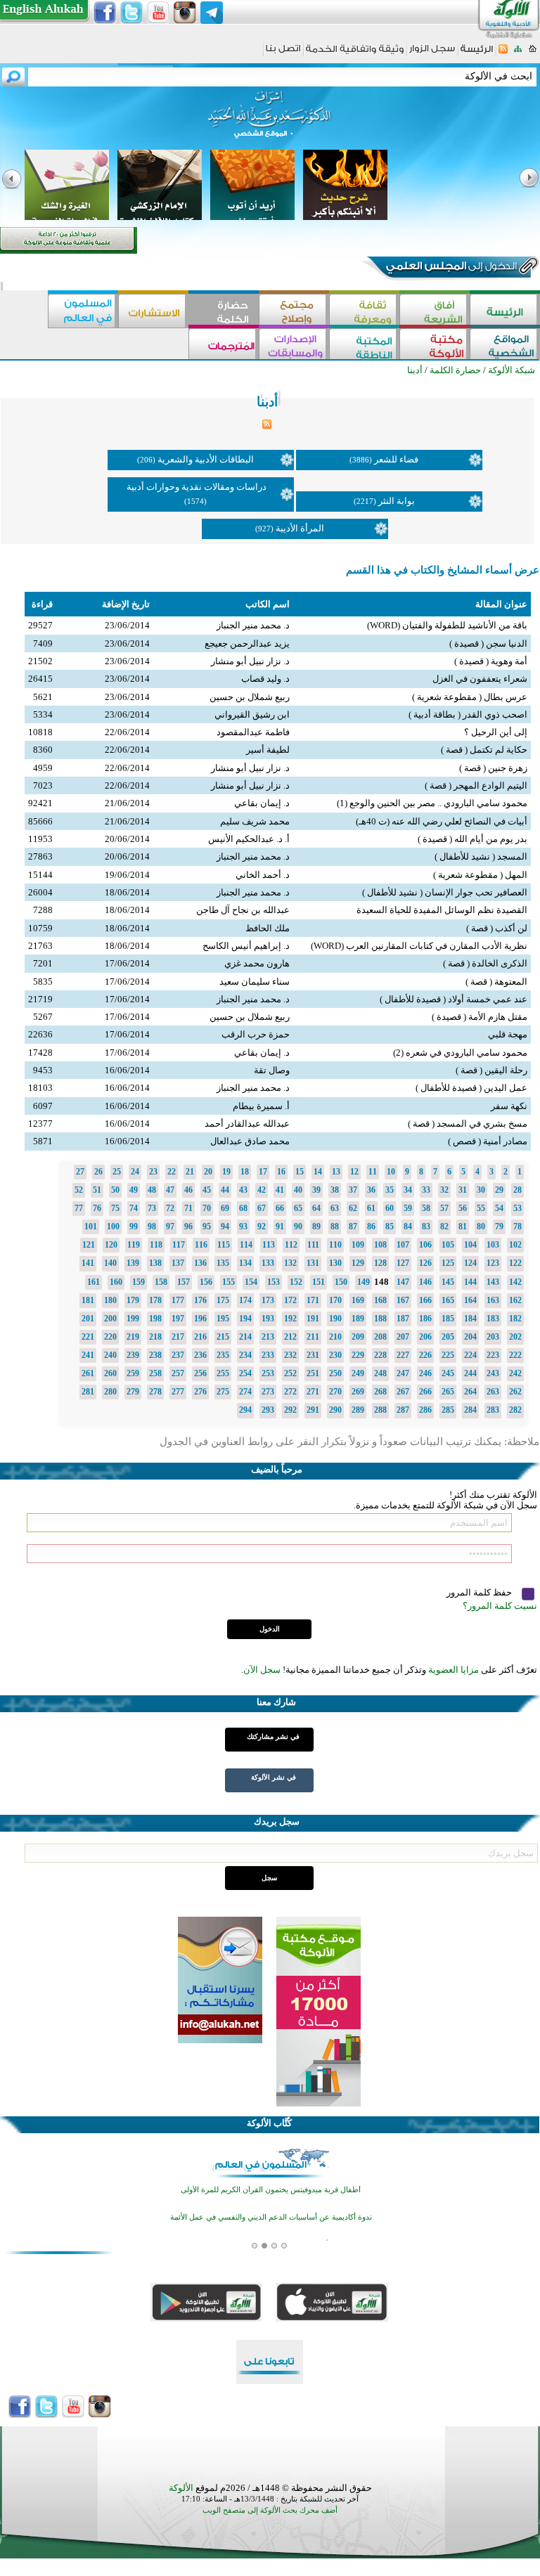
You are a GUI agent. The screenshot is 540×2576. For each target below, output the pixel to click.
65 (298, 1208)
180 (110, 1300)
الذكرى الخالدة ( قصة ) (485, 963)
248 (380, 1373)
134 (245, 1263)
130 (335, 1263)
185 (448, 1319)
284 (470, 1410)
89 (316, 1226)
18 (245, 1172)
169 (358, 1300)
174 (245, 1300)
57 (444, 1208)
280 (110, 1392)
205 (448, 1337)
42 (262, 1190)
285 (448, 1410)
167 (403, 1300)
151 (319, 1282)
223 (493, 1355)
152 (296, 1282)
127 (403, 1263)
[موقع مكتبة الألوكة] (435, 345)
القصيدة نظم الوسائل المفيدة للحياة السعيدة (442, 910)
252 (290, 1373)
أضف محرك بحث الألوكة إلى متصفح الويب (270, 2510)
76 (97, 1208)
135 (223, 1263)
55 (481, 1208)
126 (425, 1263)
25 (117, 1172)
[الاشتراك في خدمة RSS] (503, 53)
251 (313, 1373)
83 (426, 1226)
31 (463, 1190)
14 (318, 1172)
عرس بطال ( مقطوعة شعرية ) (470, 697)
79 (499, 1226)
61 (371, 1208)
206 (425, 1337)
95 (207, 1226)
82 (444, 1226)
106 (425, 1245)
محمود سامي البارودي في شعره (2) (460, 1053)
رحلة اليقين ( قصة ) (491, 1070)
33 (426, 1190)
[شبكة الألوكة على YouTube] (158, 13)
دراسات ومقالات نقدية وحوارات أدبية (197, 487)
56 (463, 1208)
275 (223, 1392)
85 (390, 1226)
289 (358, 1410)
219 (133, 1337)
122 (515, 1263)
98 (152, 1226)
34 (408, 1190)
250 (335, 1373)
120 (111, 1245)
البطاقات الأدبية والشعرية (206, 459)
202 (515, 1337)
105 (448, 1245)
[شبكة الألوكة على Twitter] (131, 13)
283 (493, 1410)
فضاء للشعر (396, 459)
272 (290, 1392)
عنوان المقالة (501, 604)
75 (115, 1208)
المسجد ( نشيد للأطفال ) (481, 856)
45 (207, 1190)
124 (470, 1263)
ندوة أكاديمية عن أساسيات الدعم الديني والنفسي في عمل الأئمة (271, 2217)
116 (201, 1245)
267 (403, 1392)
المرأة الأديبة (300, 528)
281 (88, 1392)
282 (515, 1410)
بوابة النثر (397, 501)
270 (335, 1392)
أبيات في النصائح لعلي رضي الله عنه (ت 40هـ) (442, 821)
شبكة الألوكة (512, 370)
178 (155, 1300)
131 (313, 1263)
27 (80, 1172)
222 (515, 1355)
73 (152, 1208)
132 (290, 1263)
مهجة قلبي (508, 1034)
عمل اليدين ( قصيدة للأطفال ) (471, 1088)
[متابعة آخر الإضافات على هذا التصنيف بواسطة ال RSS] (267, 426)
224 (470, 1355)
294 (245, 1410)
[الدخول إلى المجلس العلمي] (450, 268)
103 (493, 1245)
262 (515, 1392)
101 (91, 1226)
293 (268, 1410)
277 (178, 1392)
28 (517, 1190)
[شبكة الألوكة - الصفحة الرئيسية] (477, 54)
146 (425, 1282)
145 (448, 1282)
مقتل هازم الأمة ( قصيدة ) (480, 1017)
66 (280, 1208)
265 (448, 1392)
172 (290, 1300)
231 (313, 1355)
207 (403, 1337)
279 (133, 1392)
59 (408, 1208)
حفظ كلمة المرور (480, 1592)
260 (110, 1373)
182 (515, 1319)
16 (281, 1172)
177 (178, 1300)
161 (94, 1282)
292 (290, 1410)
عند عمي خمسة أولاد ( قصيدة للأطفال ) (454, 999)
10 (391, 1172)
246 (425, 1373)
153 (274, 1282)
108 (380, 1245)
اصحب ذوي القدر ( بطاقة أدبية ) (468, 714)
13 (336, 1172)
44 (225, 1190)
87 (353, 1226)
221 (88, 1337)
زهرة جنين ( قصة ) (493, 768)
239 (133, 1355)
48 (152, 1190)
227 (403, 1355)
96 (188, 1226)
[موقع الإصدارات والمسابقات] (294, 345)
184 (470, 1319)
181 (88, 1300)
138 (155, 1263)
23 (153, 1172)
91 (280, 1226)
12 (354, 1172)
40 (298, 1190)
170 (335, 1300)
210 (335, 1337)
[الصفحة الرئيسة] (533, 53)
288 (380, 1410)
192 (290, 1319)
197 (178, 1319)
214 (245, 1337)
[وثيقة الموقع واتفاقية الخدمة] (355, 54)
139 (133, 1263)
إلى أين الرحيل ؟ (496, 732)
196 (200, 1319)
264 (470, 1392)
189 (358, 1319)
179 (133, 1300)
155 (229, 1282)
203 (493, 1337)
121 (89, 1245)
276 (200, 1392)
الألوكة (181, 2488)
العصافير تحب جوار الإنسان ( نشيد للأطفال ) (445, 892)
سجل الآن (262, 1670)
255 (223, 1373)
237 (178, 1355)
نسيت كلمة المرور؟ (500, 1606)
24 (135, 1172)
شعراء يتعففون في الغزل (480, 679)
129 (358, 1263)
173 (268, 1300)
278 (155, 1392)
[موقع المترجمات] (224, 345)
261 (88, 1373)
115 (224, 1245)
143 (493, 1282)
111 (313, 1245)
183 (493, 1319)
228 (380, 1355)
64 (316, 1208)
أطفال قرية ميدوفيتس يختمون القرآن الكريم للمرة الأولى (271, 2190)
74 (134, 1208)
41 (280, 1190)
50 (115, 1190)
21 (190, 1172)
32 (444, 1190)
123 (493, 1263)
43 (243, 1190)
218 (155, 1337)
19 (226, 1172)
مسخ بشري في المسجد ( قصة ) (468, 1124)
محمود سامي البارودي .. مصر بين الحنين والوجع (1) (432, 803)
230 (335, 1355)
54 (499, 1208)
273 (268, 1392)
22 (172, 1172)
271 (313, 1392)
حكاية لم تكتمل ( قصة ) (484, 750)
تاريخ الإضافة (126, 604)
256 (200, 1373)
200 (110, 1319)
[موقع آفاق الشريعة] (435, 311)
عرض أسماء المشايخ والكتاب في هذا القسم (443, 570)
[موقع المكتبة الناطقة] (364, 345)
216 (200, 1337)
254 (245, 1373)
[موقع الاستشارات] (153, 311)
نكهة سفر (509, 1106)
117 (179, 1245)
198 (155, 1319)
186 (425, 1319)
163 (493, 1300)
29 (499, 1190)
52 (79, 1190)
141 (88, 1263)
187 (403, 1319)
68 (243, 1208)
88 (335, 1226)
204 (470, 1337)
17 (263, 1172)
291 (313, 1410)
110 (335, 1245)
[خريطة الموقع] (518, 53)
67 (262, 1208)
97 (170, 1226)
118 (156, 1245)
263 (493, 1392)
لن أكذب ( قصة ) (497, 928)
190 (335, 1319)
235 (223, 1355)
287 (403, 1410)
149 (364, 1282)
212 (290, 1337)
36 (371, 1190)
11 (373, 1172)
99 (134, 1226)
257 (178, 1373)
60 (390, 1208)
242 (515, 1373)
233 (268, 1355)
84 (408, 1226)
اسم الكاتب (268, 604)
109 (358, 1245)
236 (200, 1355)
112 (291, 1245)
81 (463, 1226)
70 (207, 1208)
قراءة (42, 604)
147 (403, 1282)
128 (380, 1263)
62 (353, 1208)
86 (371, 1226)
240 (110, 1355)
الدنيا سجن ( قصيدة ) (488, 643)
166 (425, 1300)
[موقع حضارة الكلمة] (224, 311)
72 (170, 1208)
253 (268, 1373)
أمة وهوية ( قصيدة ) (491, 661)
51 (97, 1190)
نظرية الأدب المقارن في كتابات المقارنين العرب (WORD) (419, 946)
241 (88, 1355)
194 (245, 1319)
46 (188, 1190)
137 (178, 1263)
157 (184, 1282)
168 (380, 1300)
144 (470, 1282)
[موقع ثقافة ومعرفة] (364, 311)
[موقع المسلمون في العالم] (83, 311)
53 (517, 1208)
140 (110, 1263)
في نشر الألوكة (274, 1777)
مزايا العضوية (454, 1670)
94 (225, 1226)
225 (448, 1355)
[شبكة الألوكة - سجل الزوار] (432, 53)
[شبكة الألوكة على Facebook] (105, 13)
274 (245, 1392)
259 (133, 1373)
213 (268, 1337)
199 (133, 1319)
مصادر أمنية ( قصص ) (488, 1141)
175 (223, 1300)
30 (481, 1190)
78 (517, 1226)
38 (335, 1190)
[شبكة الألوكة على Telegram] (212, 13)
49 (134, 1190)
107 (403, 1245)
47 (170, 1190)
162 (515, 1300)
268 (380, 1392)
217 (178, 1337)
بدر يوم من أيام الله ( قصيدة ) (472, 839)
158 (161, 1282)
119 (134, 1245)
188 (380, 1319)
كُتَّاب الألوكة (269, 2123)
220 (110, 1337)
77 (79, 1208)
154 (251, 1282)
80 (481, 1226)
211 (313, 1337)
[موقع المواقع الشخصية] (505, 345)
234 (245, 1355)
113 (269, 1245)
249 (358, 1373)
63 (335, 1208)
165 (448, 1300)
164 (470, 1300)
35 (390, 1190)
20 (208, 1172)
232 (290, 1355)
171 (313, 1300)
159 (139, 1282)
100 (113, 1226)
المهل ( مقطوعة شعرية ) (480, 875)
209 (358, 1337)
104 (470, 1245)
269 (358, 1392)
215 (223, 1337)
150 (341, 1282)
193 (268, 1319)
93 (243, 1226)
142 (515, 1282)
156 (206, 1282)
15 (300, 1172)
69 (225, 1208)
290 (335, 1410)
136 (200, 1263)
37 (353, 1190)
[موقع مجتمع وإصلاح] (294, 311)
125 (448, 1263)
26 (98, 1172)
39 (316, 1190)
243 (493, 1373)
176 (200, 1300)
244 (470, 1373)
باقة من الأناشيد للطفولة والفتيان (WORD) (447, 625)
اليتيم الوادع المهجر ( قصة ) (476, 785)
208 (380, 1337)
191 (313, 1319)
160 (116, 1282)
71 (188, 1208)
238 (155, 1355)
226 (425, 1355)
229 (358, 1355)
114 (246, 1245)
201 (88, 1319)
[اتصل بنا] (283, 53)
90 (298, 1226)
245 (448, 1373)
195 (223, 1319)
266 (425, 1392)
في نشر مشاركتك (273, 1736)
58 (426, 1208)
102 (515, 1245)
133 (268, 1263)
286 (425, 1410)
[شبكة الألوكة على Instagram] (185, 13)
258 (155, 1373)
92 (262, 1226)
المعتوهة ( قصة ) (496, 982)
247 (403, 1373)
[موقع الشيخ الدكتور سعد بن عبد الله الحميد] (270, 122)
